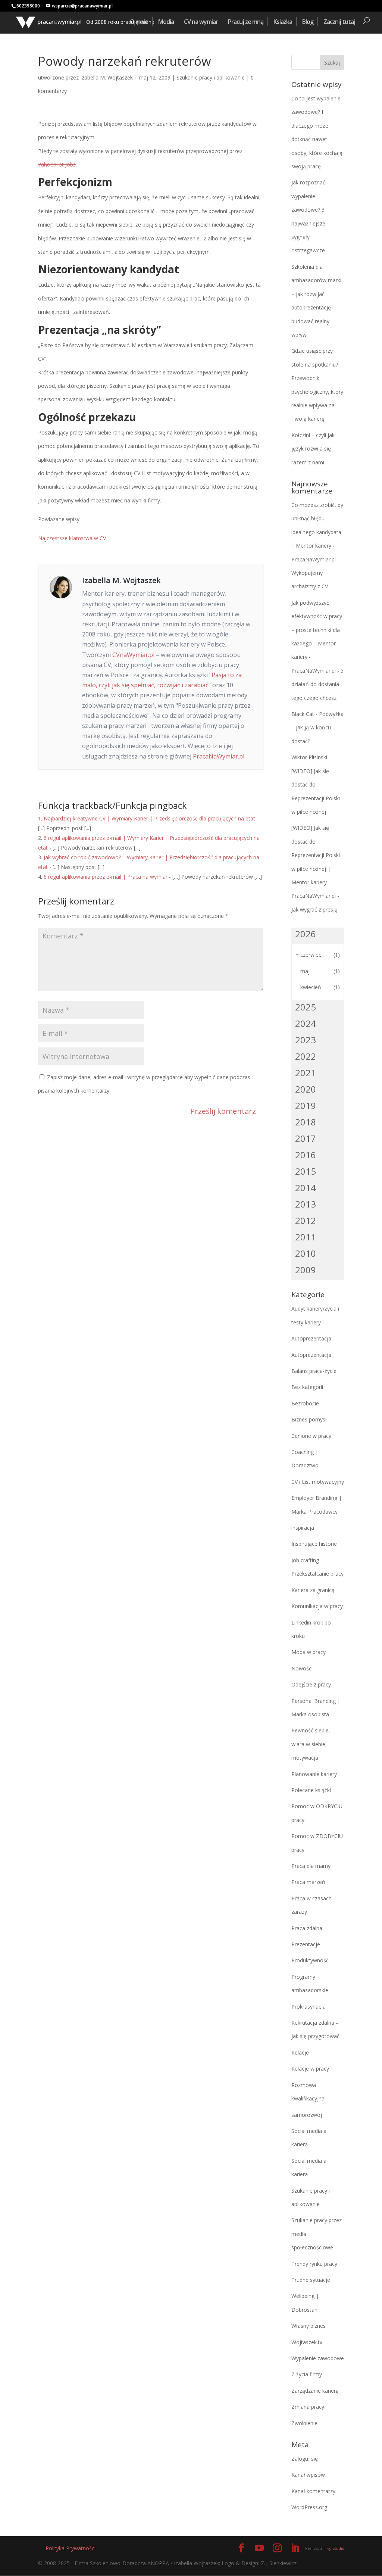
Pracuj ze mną (246, 22)
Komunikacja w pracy (317, 1606)
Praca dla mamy (311, 1866)
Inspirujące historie (314, 1544)
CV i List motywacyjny (318, 1482)
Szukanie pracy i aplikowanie (211, 77)
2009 (306, 1270)
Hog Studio (334, 2548)
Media (166, 22)
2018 (306, 1122)
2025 (306, 1007)
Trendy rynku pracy (314, 2264)
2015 (306, 1171)
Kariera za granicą (313, 1590)
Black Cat (303, 714)
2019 (306, 1105)
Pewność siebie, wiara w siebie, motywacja (311, 1744)
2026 (306, 934)
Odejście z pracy (311, 1684)
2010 (306, 1253)
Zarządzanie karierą (315, 2391)
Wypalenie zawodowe (318, 2358)
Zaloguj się (305, 2459)
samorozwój (307, 2115)
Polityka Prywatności (71, 2548)
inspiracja (303, 1528)
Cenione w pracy (311, 1436)
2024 (306, 1023)
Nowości (302, 1668)
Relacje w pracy (310, 2069)
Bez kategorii (307, 1387)
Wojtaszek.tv (307, 2342)
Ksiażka (283, 22)
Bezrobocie (305, 1403)
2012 (306, 1220)
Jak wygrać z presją (314, 909)
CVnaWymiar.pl (133, 655)
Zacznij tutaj (339, 22)
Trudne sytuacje (311, 2280)
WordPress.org (309, 2507)
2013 (306, 1204)
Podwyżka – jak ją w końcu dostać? (317, 728)
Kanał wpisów (308, 2475)
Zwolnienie (304, 2423)
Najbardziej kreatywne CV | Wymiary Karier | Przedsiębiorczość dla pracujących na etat (149, 818)
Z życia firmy (307, 2374)
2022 (306, 1056)
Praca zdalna (307, 1928)
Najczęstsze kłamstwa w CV (72, 538)
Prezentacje (306, 1944)
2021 (306, 1073)
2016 (306, 1155)
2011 (306, 1237)
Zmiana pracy (308, 2407)
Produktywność (310, 1960)
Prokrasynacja (309, 2007)
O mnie (139, 22)
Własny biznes (309, 2326)
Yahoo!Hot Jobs (57, 164)
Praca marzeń (308, 1882)
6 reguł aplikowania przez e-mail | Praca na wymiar (106, 877)
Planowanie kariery (314, 1774)
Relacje (300, 2052)
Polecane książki (311, 1790)
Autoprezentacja (311, 1338)
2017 (306, 1138)
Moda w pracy (309, 1652)
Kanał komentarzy (313, 2491)
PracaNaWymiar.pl (219, 756)
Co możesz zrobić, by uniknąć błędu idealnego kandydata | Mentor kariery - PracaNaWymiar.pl (317, 532)
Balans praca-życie (314, 1371)
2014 (306, 1188)
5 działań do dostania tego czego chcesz (317, 684)
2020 (306, 1089)
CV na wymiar (201, 22)
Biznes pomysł (309, 1419)
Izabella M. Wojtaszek (107, 77)
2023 (306, 1040)
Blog (308, 22)
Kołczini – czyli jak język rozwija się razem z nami (313, 449)
